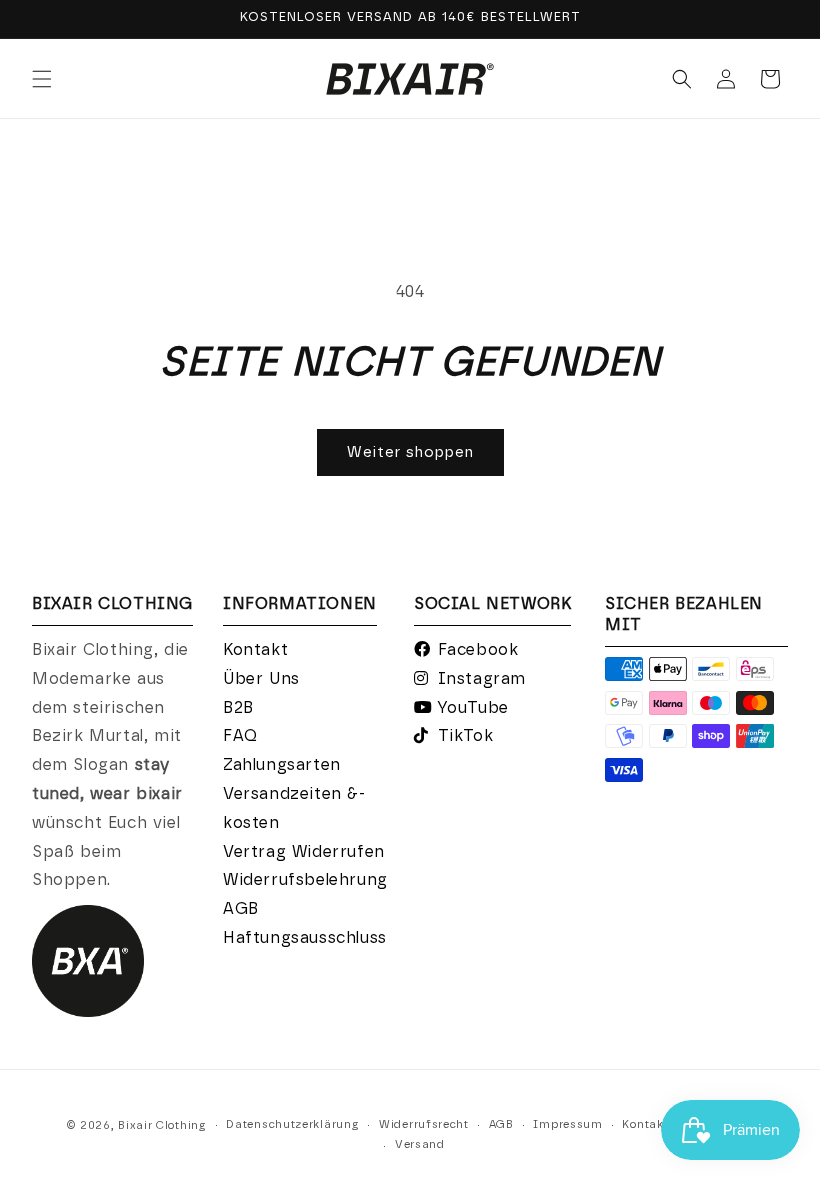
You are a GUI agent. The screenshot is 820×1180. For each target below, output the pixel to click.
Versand (420, 1144)
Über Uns (261, 679)
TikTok (465, 736)
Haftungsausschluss (305, 938)
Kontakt (255, 650)
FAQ (240, 736)
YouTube (473, 708)
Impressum (567, 1124)
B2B (238, 708)
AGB (241, 909)
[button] (42, 79)
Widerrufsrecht (424, 1124)
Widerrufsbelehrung (305, 880)
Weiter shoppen (410, 452)
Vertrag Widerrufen (304, 852)
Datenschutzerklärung (292, 1124)
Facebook (478, 650)
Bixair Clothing (162, 1125)
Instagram (482, 679)
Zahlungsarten (282, 765)
